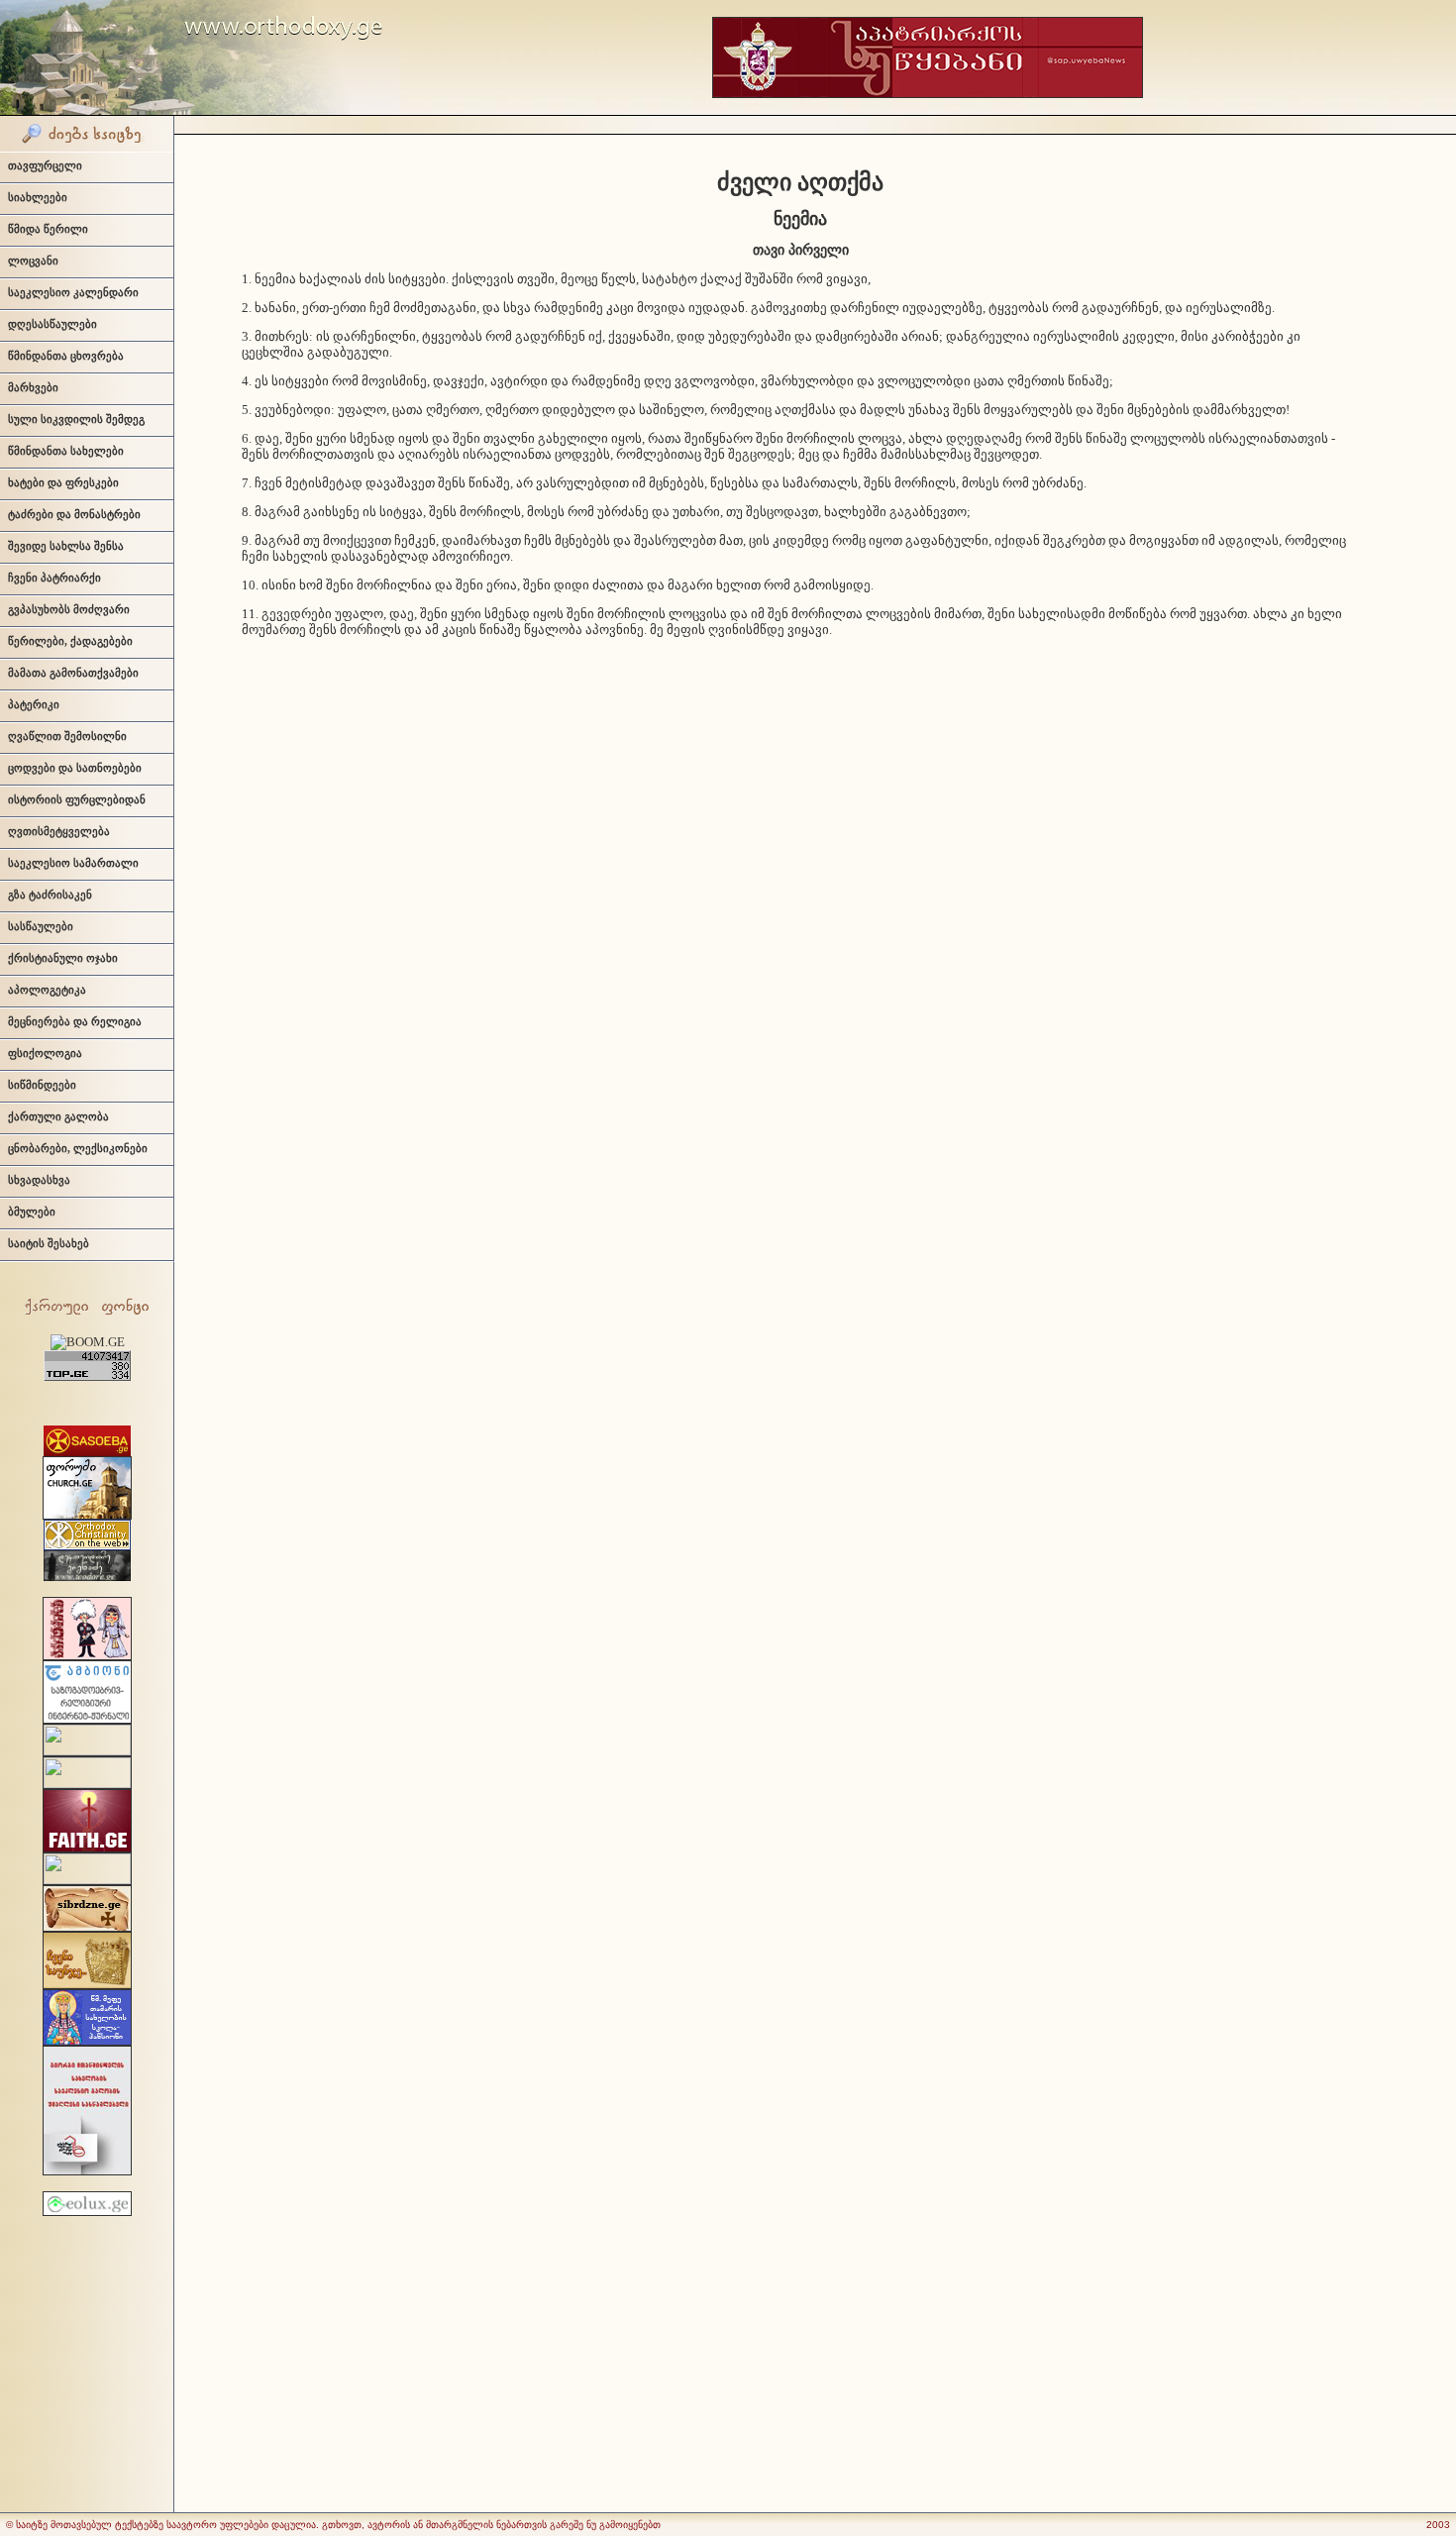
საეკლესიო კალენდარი (73, 292)
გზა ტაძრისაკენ (50, 895)
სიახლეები (38, 197)
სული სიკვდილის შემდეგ (76, 419)
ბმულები (32, 1212)
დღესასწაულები (52, 324)
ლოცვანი (33, 261)
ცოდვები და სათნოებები (75, 768)
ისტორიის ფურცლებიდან (77, 799)
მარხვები (33, 387)
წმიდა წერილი (48, 229)
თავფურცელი (45, 165)
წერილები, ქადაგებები (70, 641)
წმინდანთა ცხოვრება (66, 356)
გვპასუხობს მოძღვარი (69, 609)
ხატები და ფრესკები (63, 482)
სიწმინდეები (42, 1085)
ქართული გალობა (58, 1116)
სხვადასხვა (39, 1180)
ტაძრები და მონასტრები (74, 514)
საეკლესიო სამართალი (73, 863)
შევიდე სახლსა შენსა (66, 546)
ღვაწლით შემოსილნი (67, 736)
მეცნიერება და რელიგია (75, 1021)
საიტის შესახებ (49, 1243)
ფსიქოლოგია (45, 1053)
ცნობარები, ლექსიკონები (78, 1148)
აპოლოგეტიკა (47, 990)
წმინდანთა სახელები (66, 451)
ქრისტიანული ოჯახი (63, 958)
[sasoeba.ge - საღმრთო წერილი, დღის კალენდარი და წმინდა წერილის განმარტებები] (87, 1452)
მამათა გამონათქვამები (73, 673)
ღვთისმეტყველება (59, 831)
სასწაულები (41, 926)
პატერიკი (34, 704)
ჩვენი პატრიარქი (54, 578)
